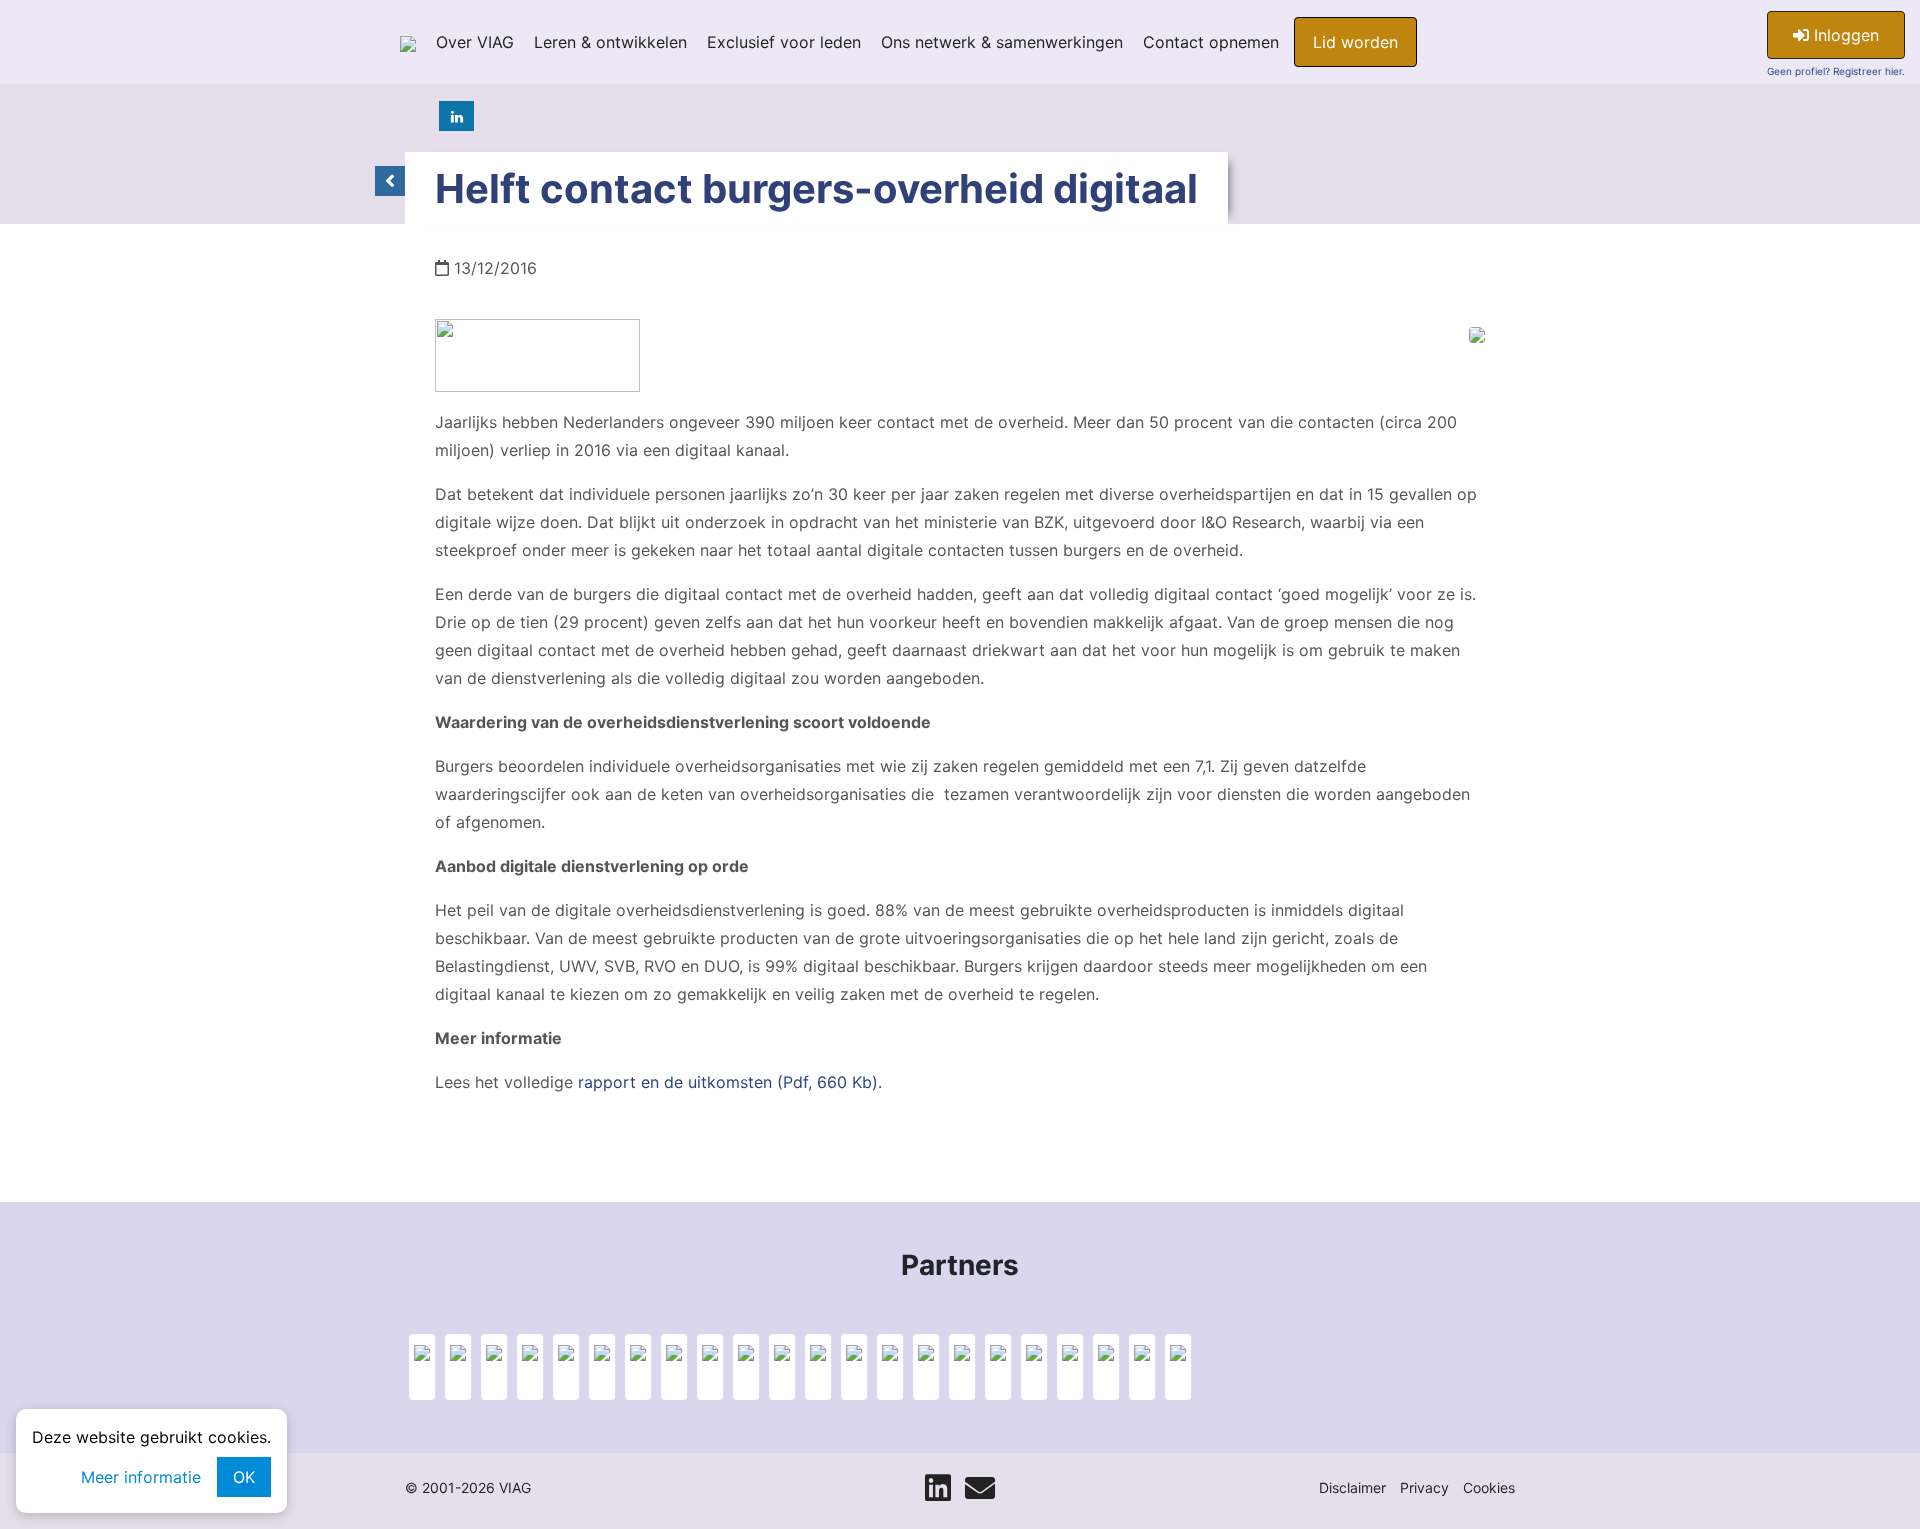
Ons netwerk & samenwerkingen (1002, 42)
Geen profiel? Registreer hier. (1836, 71)
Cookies (1489, 1487)
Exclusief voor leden (784, 42)
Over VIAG (475, 42)
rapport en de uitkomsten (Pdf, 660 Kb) (728, 1082)
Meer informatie (141, 1477)
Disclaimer (1352, 1487)
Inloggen (1844, 35)
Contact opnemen (1211, 42)
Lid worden (1355, 42)
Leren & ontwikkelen (610, 42)
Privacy (1424, 1487)
